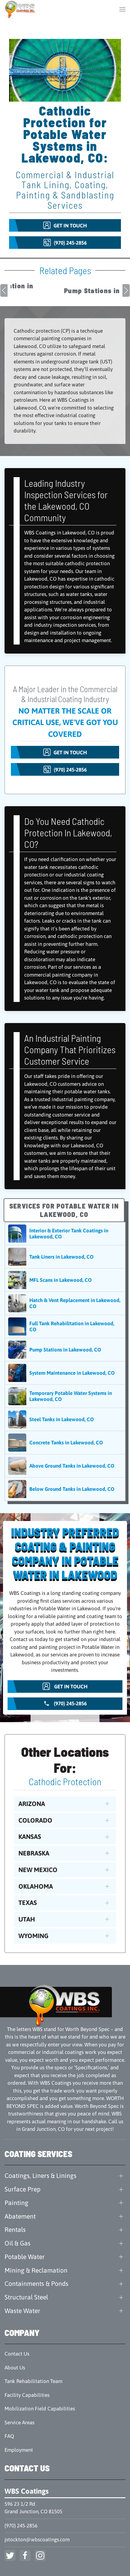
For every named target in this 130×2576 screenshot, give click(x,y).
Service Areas (19, 2422)
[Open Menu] (122, 9)
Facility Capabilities (27, 2395)
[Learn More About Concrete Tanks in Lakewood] (65, 1443)
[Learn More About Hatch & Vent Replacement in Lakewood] (65, 1303)
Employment (19, 2450)
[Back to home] (20, 9)
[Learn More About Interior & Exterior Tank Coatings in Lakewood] (65, 1234)
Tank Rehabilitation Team (33, 2381)
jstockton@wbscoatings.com (37, 2540)
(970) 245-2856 (21, 2526)
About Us (15, 2368)
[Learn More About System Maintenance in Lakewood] (65, 1373)
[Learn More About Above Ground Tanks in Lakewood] (65, 1466)
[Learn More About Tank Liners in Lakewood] (65, 1257)
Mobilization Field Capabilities (40, 2409)
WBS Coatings (27, 2491)
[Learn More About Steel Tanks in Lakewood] (65, 1419)
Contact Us (17, 2354)
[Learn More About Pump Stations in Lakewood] (65, 1350)
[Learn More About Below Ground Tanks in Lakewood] (65, 1489)
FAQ (9, 2436)
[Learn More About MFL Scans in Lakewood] (65, 1280)
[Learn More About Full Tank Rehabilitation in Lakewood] (65, 1326)
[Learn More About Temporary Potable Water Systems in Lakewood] (65, 1396)
